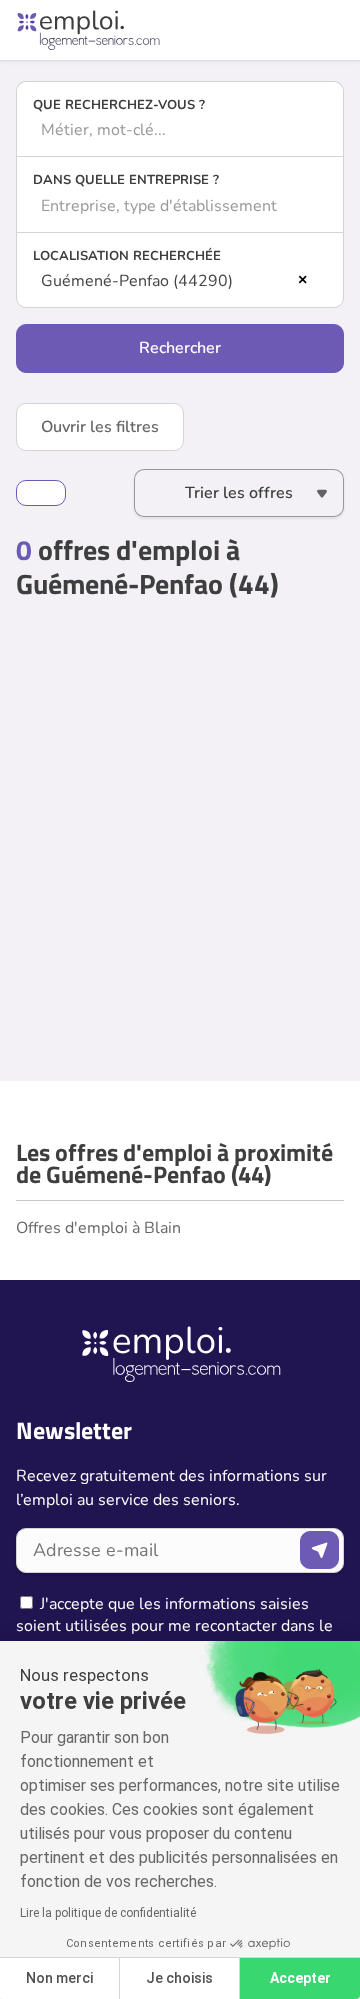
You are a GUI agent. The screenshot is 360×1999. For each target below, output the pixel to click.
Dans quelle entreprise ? (126, 180)
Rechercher (180, 348)
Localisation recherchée (127, 256)
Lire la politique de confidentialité (108, 1913)
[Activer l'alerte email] (41, 493)
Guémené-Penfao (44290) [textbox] (137, 281)
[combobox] (180, 130)
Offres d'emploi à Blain (98, 1228)
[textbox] (180, 130)
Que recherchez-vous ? (119, 105)
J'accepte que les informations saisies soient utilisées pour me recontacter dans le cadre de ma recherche (174, 1626)
